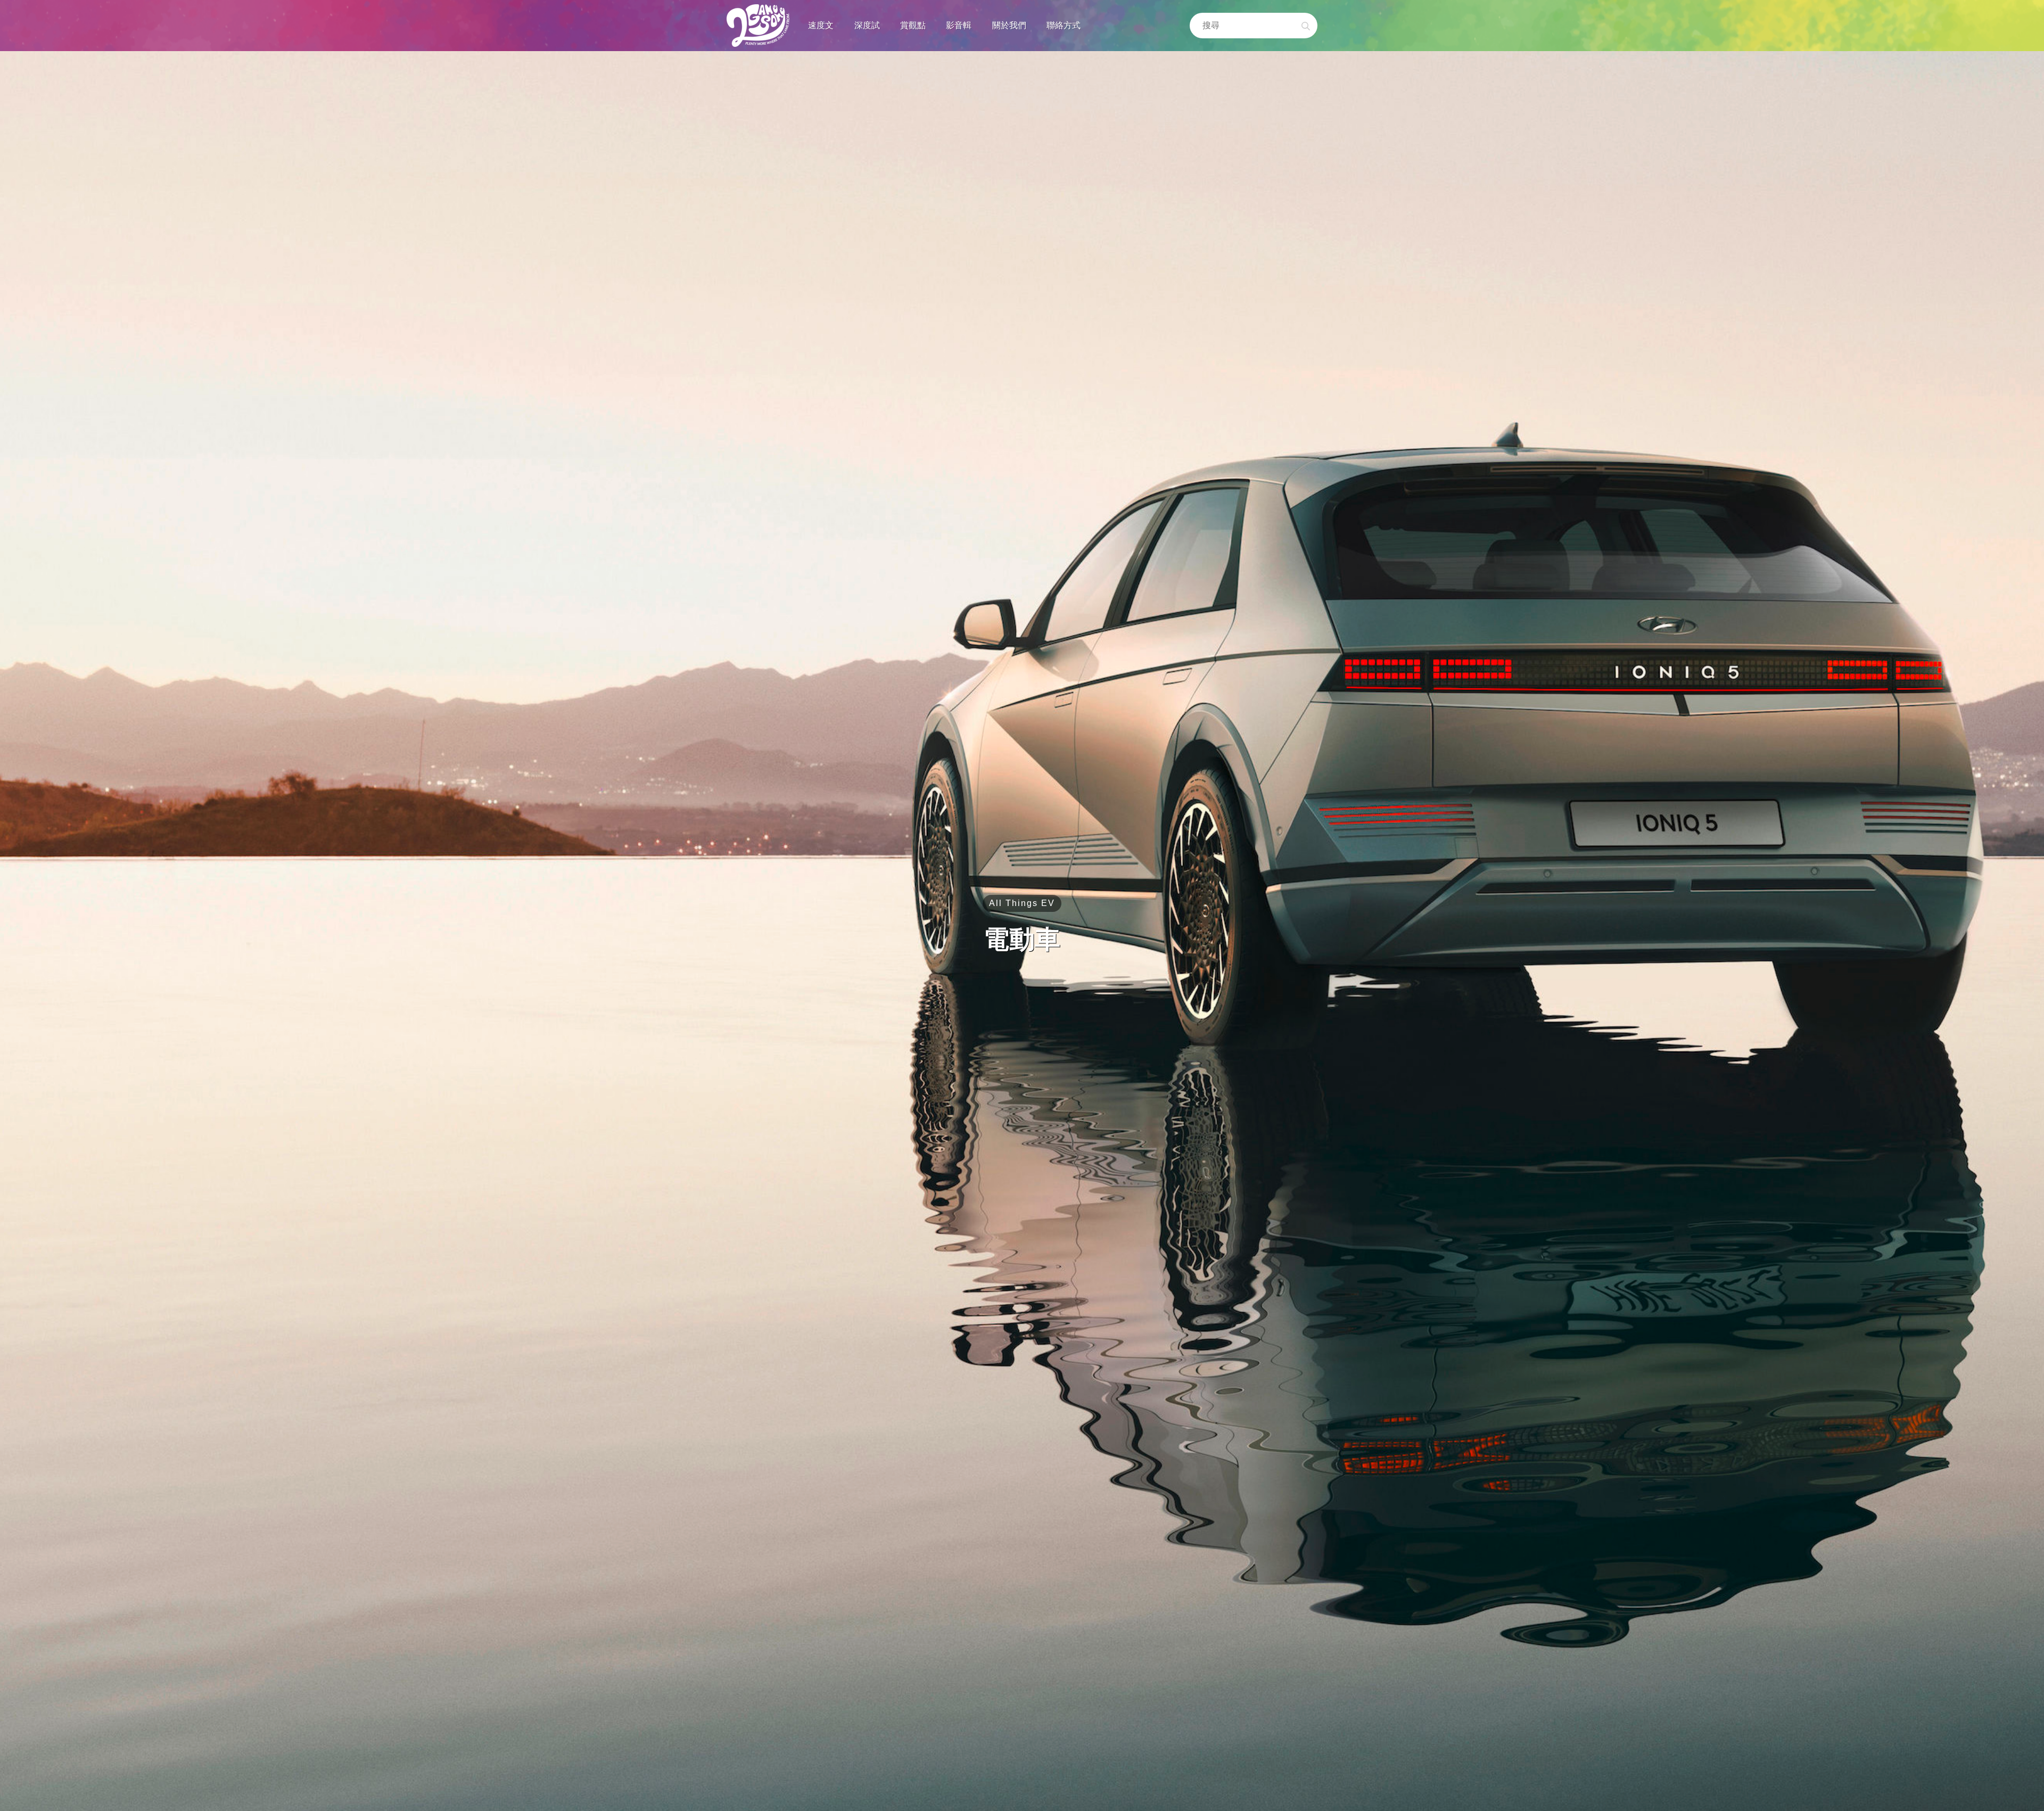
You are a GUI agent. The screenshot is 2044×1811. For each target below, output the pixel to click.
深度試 (867, 25)
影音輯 (959, 25)
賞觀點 (913, 25)
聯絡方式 (1064, 25)
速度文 (821, 25)
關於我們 (1009, 25)
